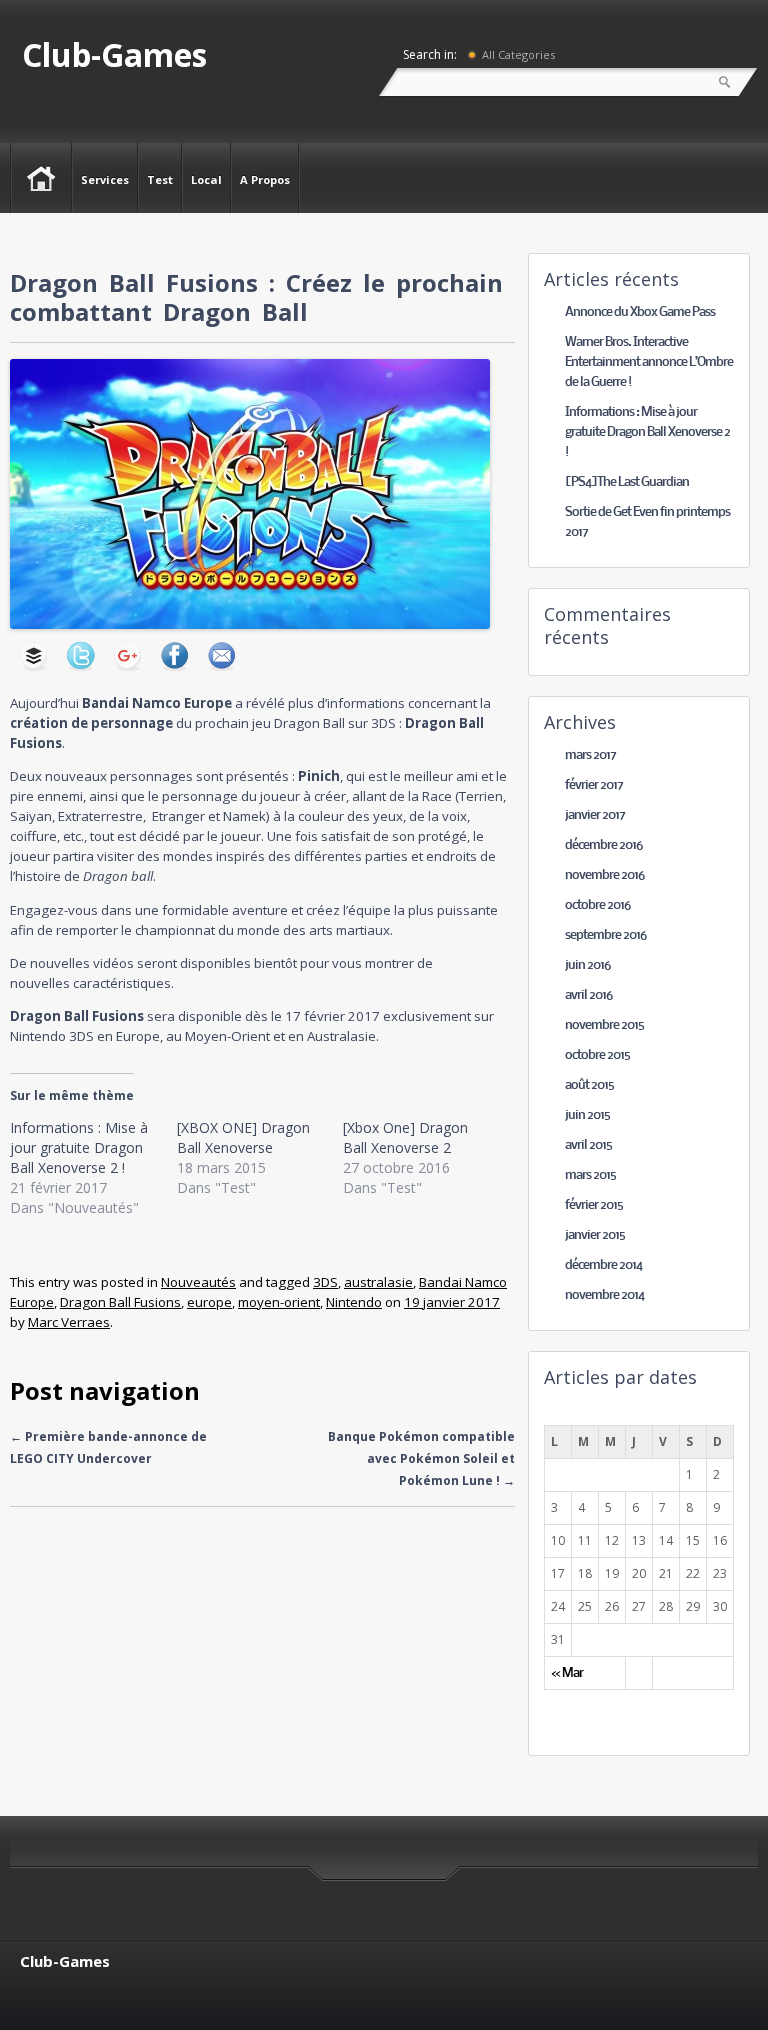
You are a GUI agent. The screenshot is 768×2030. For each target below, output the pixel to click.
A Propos (265, 179)
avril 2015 (588, 1145)
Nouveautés (198, 1282)
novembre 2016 (604, 875)
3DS (325, 1282)
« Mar (567, 1673)
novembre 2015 (604, 1025)
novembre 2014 (604, 1295)
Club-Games (114, 54)
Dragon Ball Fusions (120, 1302)
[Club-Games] (41, 176)
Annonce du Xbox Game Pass (640, 312)
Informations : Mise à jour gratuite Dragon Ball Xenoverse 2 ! (79, 1147)
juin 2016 (587, 965)
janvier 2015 (595, 1235)
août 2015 (589, 1085)
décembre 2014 (603, 1265)
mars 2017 (590, 755)
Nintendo (354, 1302)
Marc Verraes (69, 1322)
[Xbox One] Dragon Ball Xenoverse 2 (405, 1137)
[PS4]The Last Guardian (627, 482)
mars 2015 (590, 1175)
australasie (378, 1282)
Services (105, 179)
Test (160, 179)
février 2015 (594, 1205)
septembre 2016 (605, 935)
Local (206, 179)
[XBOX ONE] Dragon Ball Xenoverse (243, 1137)
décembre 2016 (603, 845)
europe (209, 1302)
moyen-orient (279, 1302)
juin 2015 (587, 1115)
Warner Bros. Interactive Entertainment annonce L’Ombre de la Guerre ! (649, 362)
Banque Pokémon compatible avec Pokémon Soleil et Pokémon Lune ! (421, 1458)
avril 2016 (588, 995)
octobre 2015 (597, 1055)
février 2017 (594, 785)
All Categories (518, 54)
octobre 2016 (597, 905)
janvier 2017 (595, 815)
